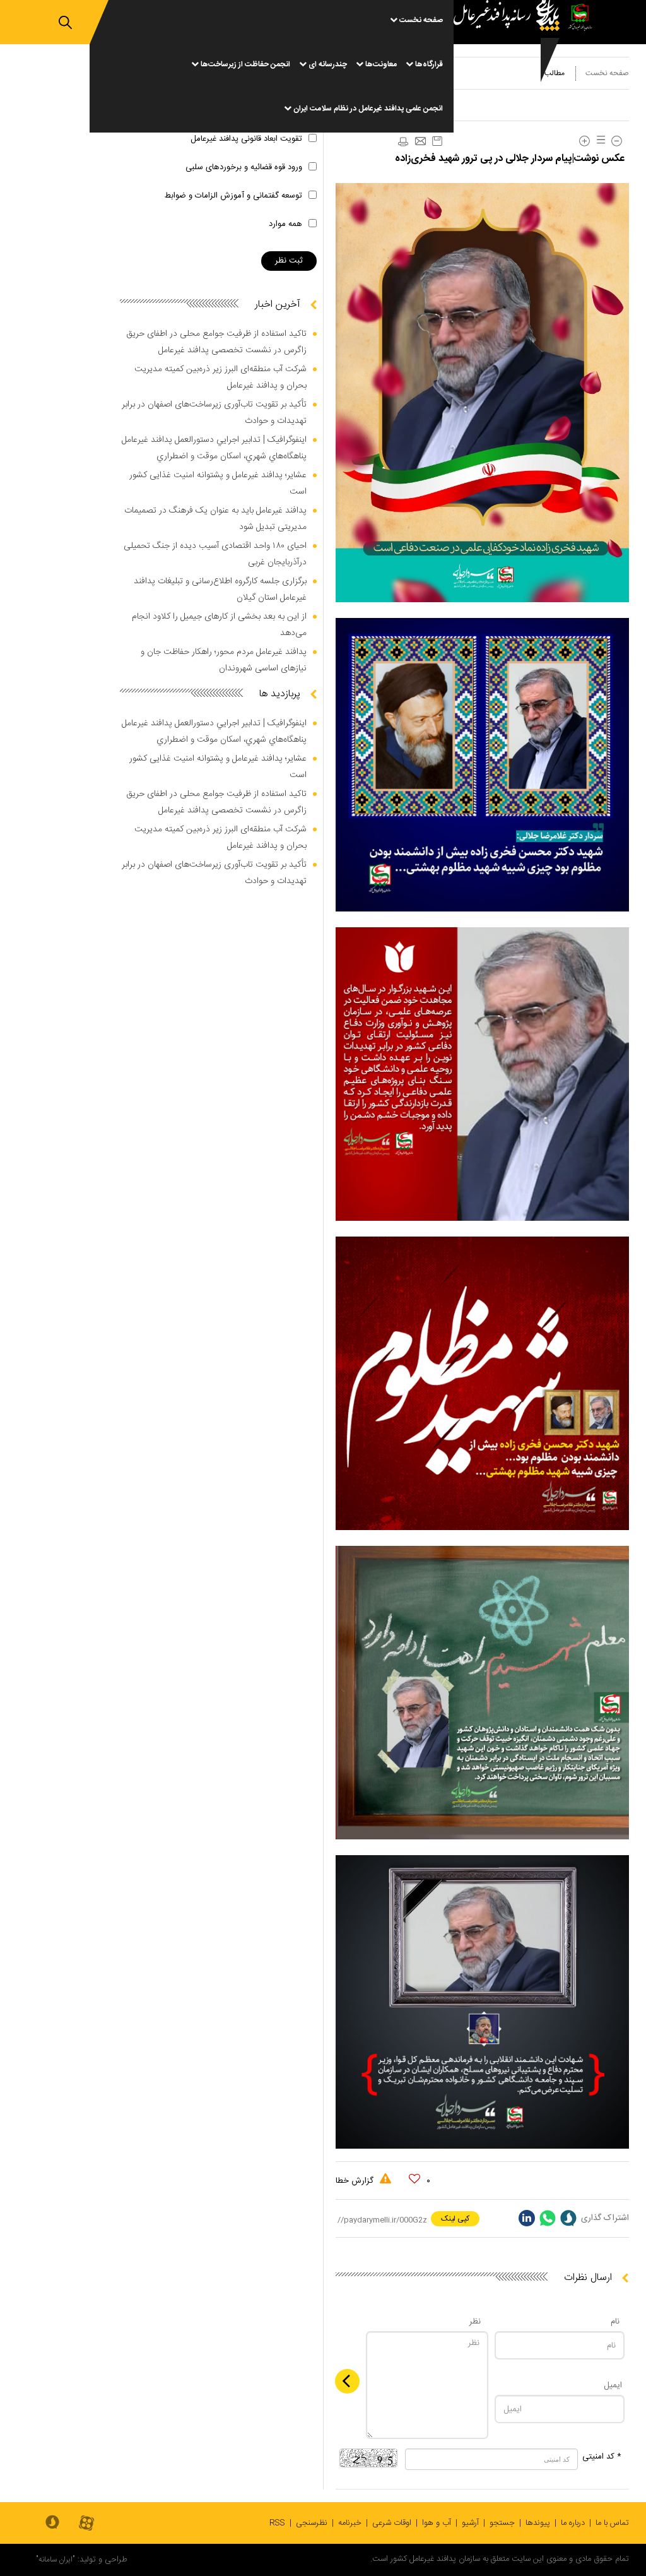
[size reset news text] (599, 141)
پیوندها (538, 2523)
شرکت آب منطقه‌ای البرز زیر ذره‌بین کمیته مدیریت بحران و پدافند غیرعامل (220, 377)
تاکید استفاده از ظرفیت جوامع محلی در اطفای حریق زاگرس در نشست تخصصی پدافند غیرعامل (216, 342)
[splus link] (568, 2218)
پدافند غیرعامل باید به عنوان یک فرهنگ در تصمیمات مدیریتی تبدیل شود (215, 519)
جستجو (502, 2523)
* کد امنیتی (602, 2457)
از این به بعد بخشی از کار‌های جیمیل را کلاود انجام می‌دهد (219, 625)
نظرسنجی (312, 2523)
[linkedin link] (527, 2218)
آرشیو (470, 2523)
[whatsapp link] (548, 2218)
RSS (277, 2523)
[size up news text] (584, 141)
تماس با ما (612, 2523)
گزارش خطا (356, 2181)
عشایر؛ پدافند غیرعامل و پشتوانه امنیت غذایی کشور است (218, 484)
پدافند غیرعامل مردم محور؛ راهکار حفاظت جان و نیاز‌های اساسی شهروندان (224, 660)
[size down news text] (617, 141)
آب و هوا (437, 2523)
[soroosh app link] (52, 2523)
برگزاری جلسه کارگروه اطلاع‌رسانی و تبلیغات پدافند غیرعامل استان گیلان (220, 590)
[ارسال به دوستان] (420, 142)
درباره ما (573, 2523)
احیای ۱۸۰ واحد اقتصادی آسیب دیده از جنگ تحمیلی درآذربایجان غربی (215, 554)
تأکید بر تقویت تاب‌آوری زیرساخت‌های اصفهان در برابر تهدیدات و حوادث (214, 413)
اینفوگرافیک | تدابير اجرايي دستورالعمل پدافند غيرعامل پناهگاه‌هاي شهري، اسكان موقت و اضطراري (214, 448)
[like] (414, 2179)
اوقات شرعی (392, 2523)
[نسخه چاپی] (402, 142)
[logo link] (510, 66)
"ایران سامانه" (56, 2560)
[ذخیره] (437, 141)
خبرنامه (350, 2523)
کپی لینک (455, 2219)
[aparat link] (86, 2524)
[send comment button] (347, 2381)
